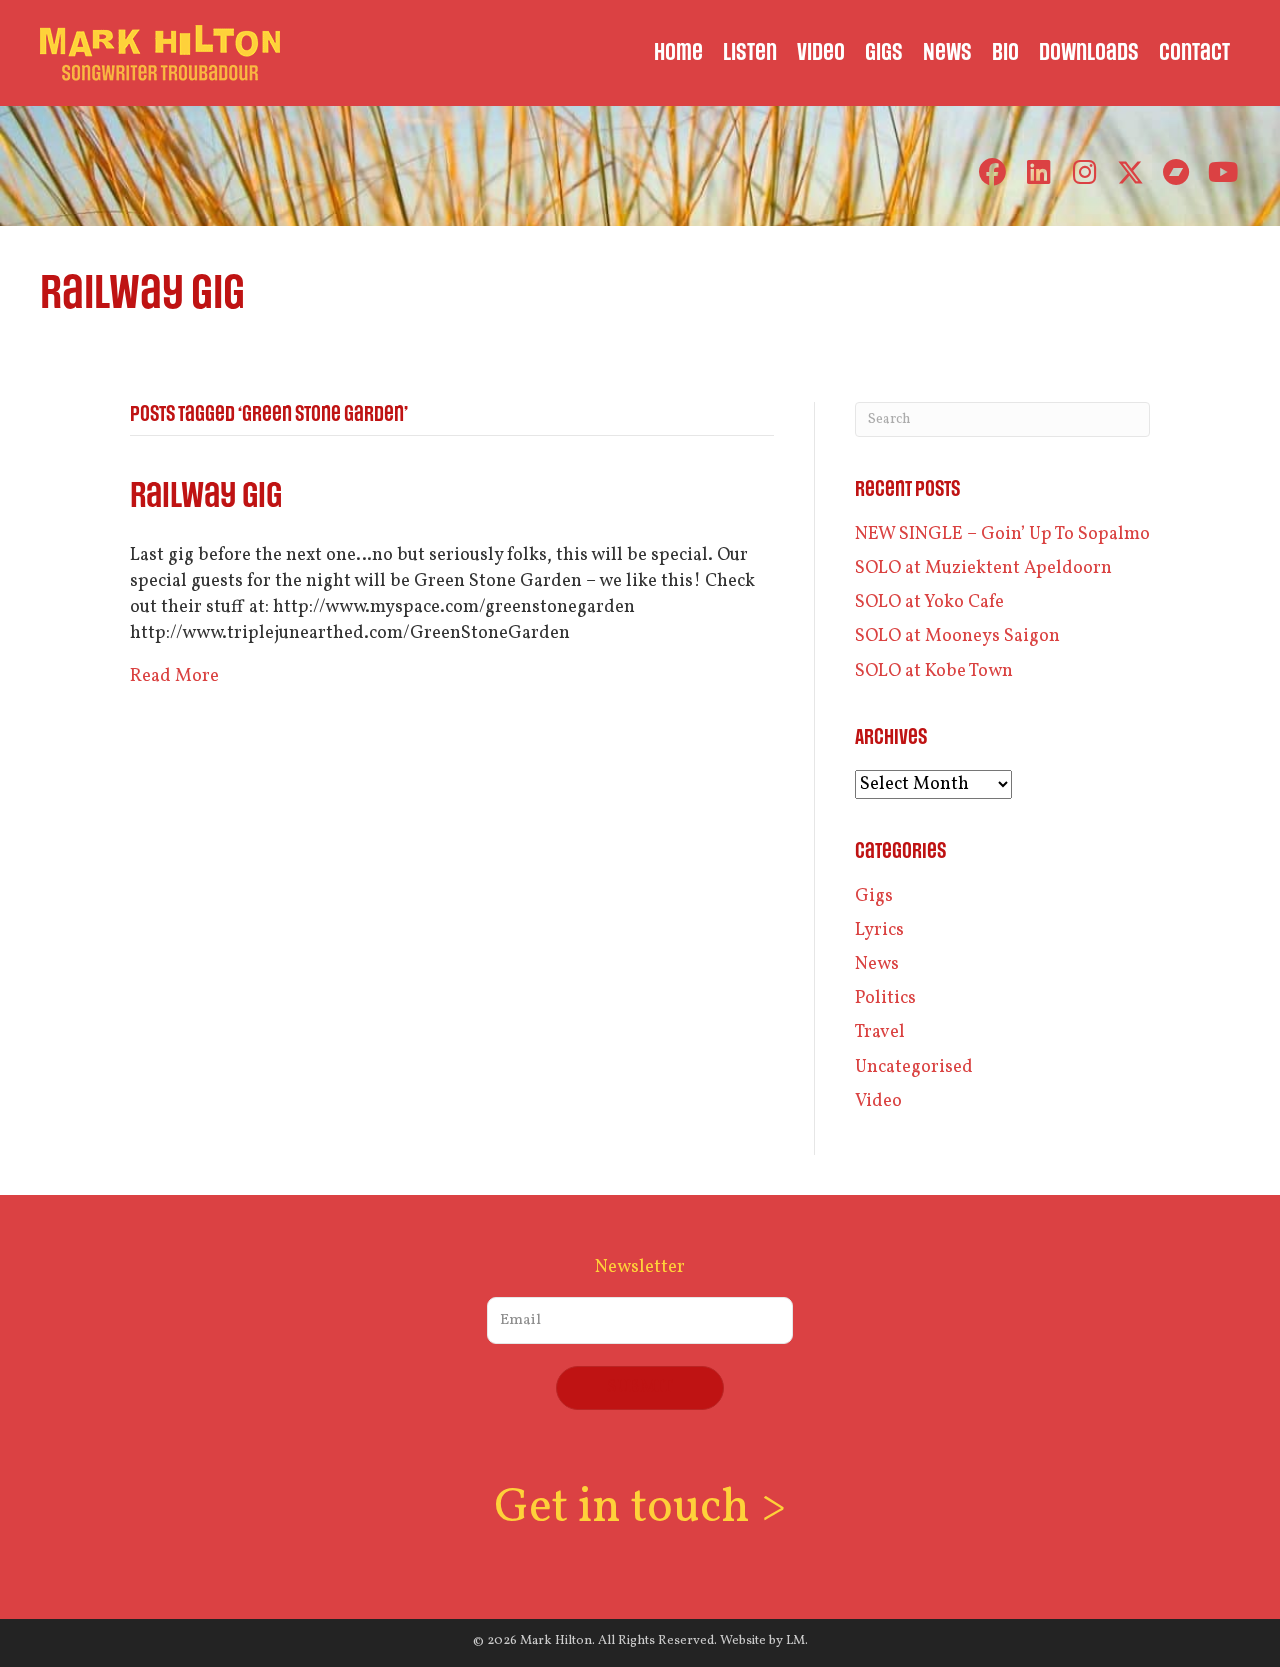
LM (795, 1641)
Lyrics (879, 930)
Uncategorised (914, 1067)
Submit (640, 1387)
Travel (880, 1032)
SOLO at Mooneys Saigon (957, 636)
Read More (174, 676)
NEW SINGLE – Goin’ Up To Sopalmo (1002, 534)
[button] (992, 172)
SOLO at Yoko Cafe (929, 602)
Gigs (874, 896)
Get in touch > (640, 1508)
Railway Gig (206, 496)
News (877, 964)
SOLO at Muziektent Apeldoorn (983, 568)
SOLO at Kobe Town (934, 671)
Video (878, 1101)
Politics (885, 998)
